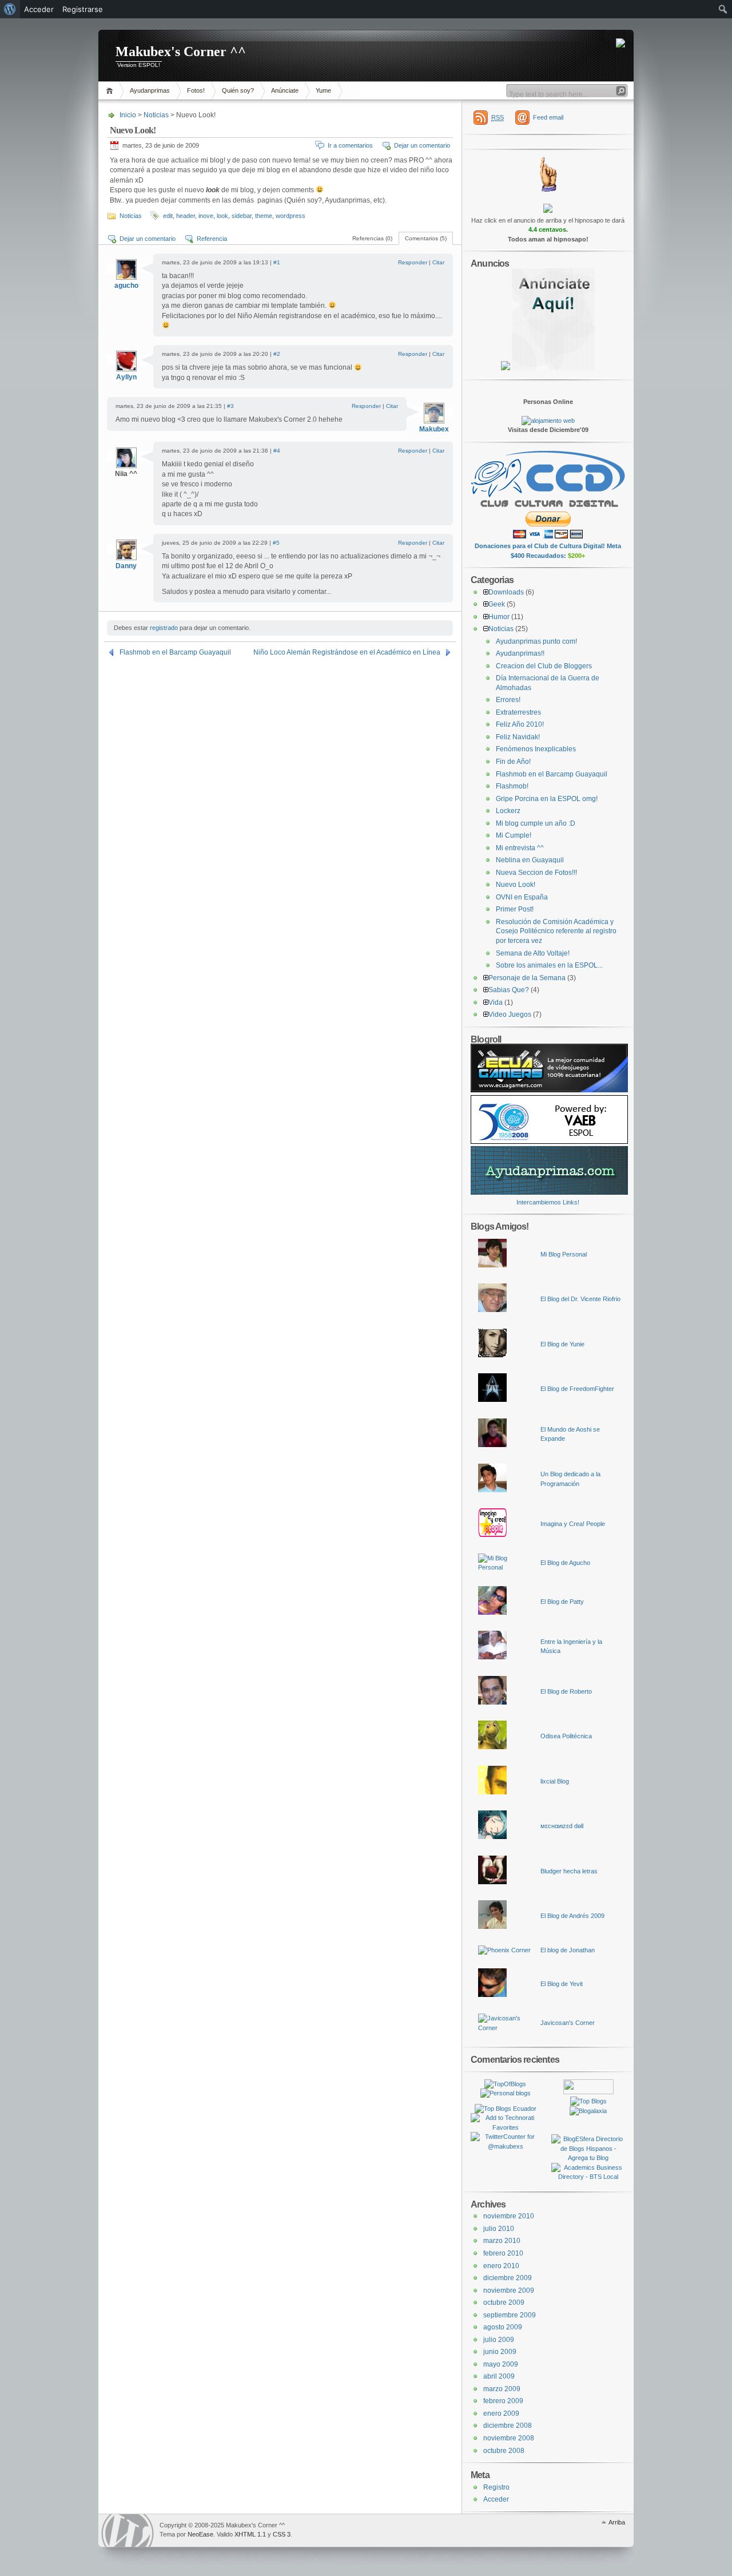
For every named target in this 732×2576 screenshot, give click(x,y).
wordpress (291, 216)
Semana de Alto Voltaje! (533, 953)
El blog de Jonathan (568, 1950)
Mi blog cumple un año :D (536, 823)
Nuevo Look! (516, 885)
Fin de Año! (513, 762)
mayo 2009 (501, 2364)
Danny (126, 566)
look (222, 216)
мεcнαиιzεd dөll (562, 1826)
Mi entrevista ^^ (520, 848)
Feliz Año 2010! (520, 724)
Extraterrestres (518, 712)
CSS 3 (282, 2534)
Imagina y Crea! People (573, 1524)
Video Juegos (510, 1014)
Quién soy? (238, 90)
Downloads (506, 592)
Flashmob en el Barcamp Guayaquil (175, 652)
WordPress (128, 2531)
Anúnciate (285, 90)
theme (264, 216)
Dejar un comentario (422, 145)
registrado (164, 628)
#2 (277, 354)
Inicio (111, 91)
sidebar (242, 216)
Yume (323, 90)
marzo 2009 (502, 2389)
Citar (438, 262)
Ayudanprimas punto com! (536, 641)
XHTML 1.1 (250, 2534)
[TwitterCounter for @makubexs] (505, 2146)
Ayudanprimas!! (520, 653)
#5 (276, 543)
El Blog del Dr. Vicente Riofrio (580, 1299)
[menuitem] (10, 9)
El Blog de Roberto (566, 1691)
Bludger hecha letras (569, 1871)
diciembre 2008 (508, 2426)
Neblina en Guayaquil (530, 860)
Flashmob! (512, 786)
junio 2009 (500, 2352)
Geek (497, 604)
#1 (277, 262)
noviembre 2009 (509, 2290)
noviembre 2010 (509, 2216)
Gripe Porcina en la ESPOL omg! (547, 799)
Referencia (212, 239)
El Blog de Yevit (562, 1984)
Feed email (548, 117)
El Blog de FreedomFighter (577, 1389)
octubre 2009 (504, 2302)
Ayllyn (126, 377)
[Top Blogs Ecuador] (506, 2109)
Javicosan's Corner (568, 2023)
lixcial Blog (555, 1781)
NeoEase (200, 2534)
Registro (496, 2487)
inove (206, 216)
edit (168, 216)
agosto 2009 (503, 2327)
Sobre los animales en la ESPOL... (549, 965)
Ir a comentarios (350, 145)
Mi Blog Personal (564, 1254)
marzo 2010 (502, 2241)
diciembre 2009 (508, 2278)
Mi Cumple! (514, 835)
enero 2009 (501, 2413)
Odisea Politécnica (566, 1736)
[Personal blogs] (506, 2093)
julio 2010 (499, 2229)
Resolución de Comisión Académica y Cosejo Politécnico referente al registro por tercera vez (556, 931)
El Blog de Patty (562, 1602)
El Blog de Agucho (565, 1563)
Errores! (508, 700)
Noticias (156, 115)
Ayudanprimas (150, 90)
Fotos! (196, 90)
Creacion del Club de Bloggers (544, 666)
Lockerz (508, 811)
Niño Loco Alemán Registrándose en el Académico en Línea (347, 652)
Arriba (617, 2522)
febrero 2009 (503, 2401)
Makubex (434, 429)
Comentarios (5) (426, 238)
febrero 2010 (503, 2253)
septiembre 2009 (510, 2315)
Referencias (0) (372, 238)
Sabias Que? (509, 990)
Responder (413, 262)
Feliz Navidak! (518, 737)
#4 (277, 451)
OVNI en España (522, 897)
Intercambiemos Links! (548, 1202)
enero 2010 (501, 2266)
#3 (230, 406)
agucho (126, 286)
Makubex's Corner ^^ (181, 51)
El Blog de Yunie (562, 1344)
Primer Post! (515, 909)
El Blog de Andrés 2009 (572, 1916)
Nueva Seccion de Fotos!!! (536, 873)
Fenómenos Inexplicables (536, 749)
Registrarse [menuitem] (83, 9)
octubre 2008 (504, 2451)
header (186, 216)
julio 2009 (499, 2340)
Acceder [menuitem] (39, 9)
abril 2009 (499, 2376)
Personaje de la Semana (527, 978)
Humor (499, 617)
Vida (496, 1002)
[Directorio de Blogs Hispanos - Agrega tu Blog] (588, 2158)
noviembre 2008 (509, 2438)
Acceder (496, 2499)
